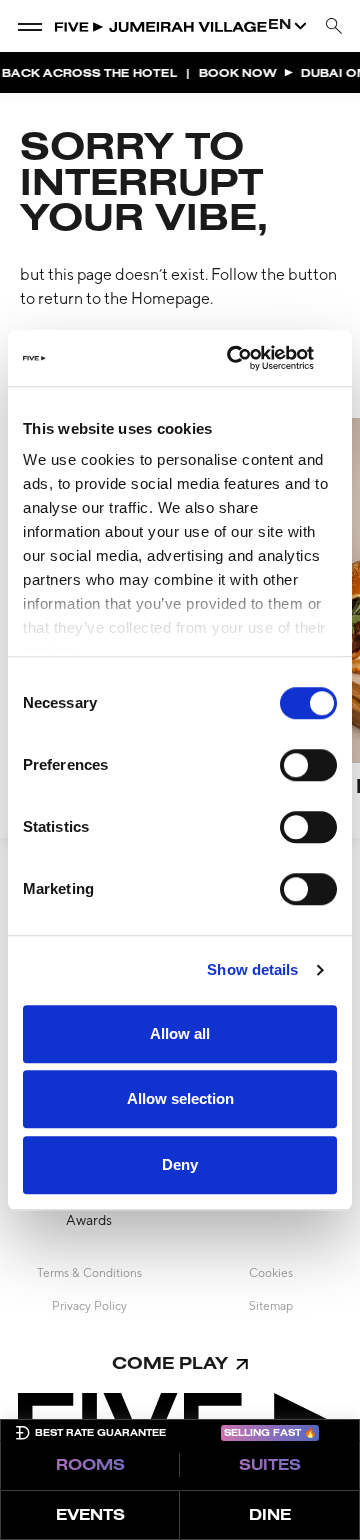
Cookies (271, 1273)
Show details (252, 969)
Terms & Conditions (89, 1273)
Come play (170, 1364)
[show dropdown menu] (29, 26)
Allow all (180, 1033)
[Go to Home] (161, 26)
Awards (89, 1220)
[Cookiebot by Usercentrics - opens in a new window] (254, 358)
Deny (180, 1164)
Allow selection (180, 1098)
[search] (334, 26)
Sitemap (271, 1306)
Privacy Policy (89, 1306)
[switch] (308, 765)
